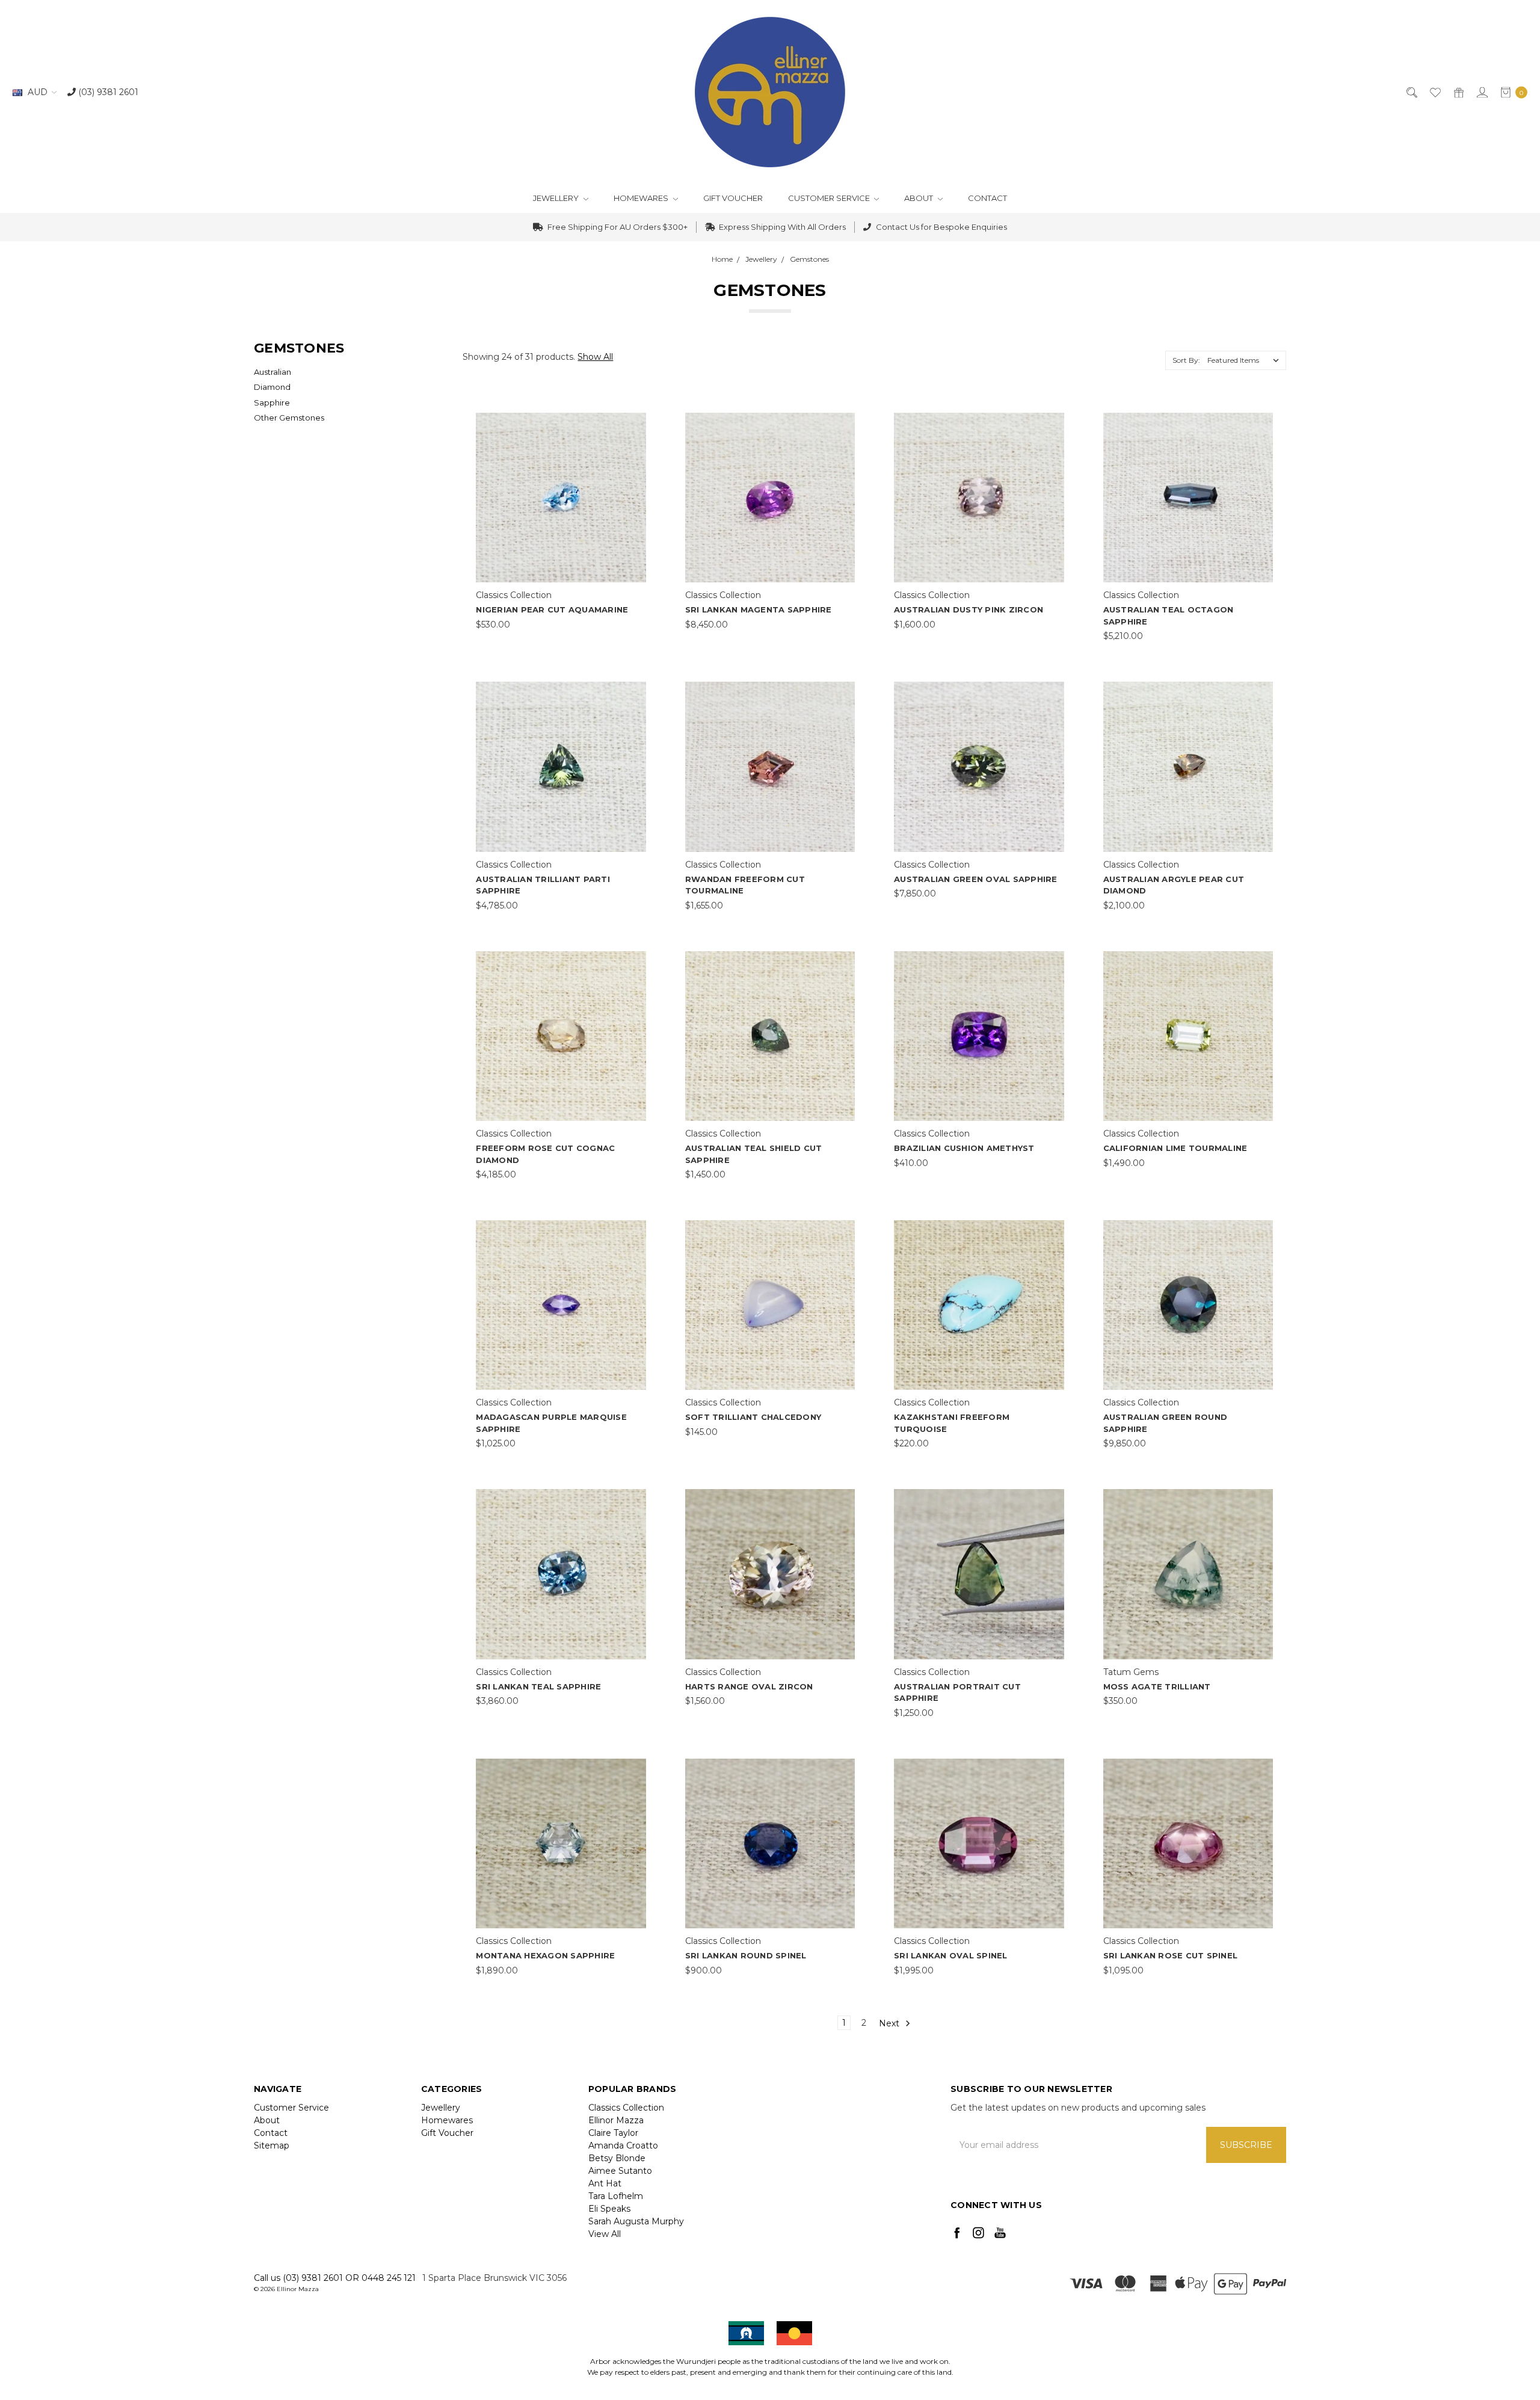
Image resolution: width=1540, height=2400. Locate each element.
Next (890, 2023)
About (919, 198)
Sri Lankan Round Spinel (746, 1955)
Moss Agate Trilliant (1157, 1686)
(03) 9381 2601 (107, 92)
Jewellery (557, 198)
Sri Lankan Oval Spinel (951, 1955)
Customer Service (830, 198)
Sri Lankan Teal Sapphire (538, 1686)
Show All (595, 357)
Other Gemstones (289, 418)
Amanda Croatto (623, 2146)
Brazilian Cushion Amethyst (964, 1148)
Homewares (642, 198)
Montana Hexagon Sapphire (545, 1955)
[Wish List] (1434, 92)
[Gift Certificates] (1458, 92)
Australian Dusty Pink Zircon (969, 609)
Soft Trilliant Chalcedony (753, 1417)
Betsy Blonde (617, 2158)
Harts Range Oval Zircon (749, 1686)
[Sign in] (1481, 92)
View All (605, 2234)
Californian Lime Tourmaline (1175, 1148)
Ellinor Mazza (616, 2120)
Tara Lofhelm (616, 2196)
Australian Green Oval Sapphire (976, 879)
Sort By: (1186, 360)
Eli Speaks (609, 2209)
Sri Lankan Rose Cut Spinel (1171, 1955)
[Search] (1411, 92)
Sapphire (272, 403)
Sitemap (272, 2146)
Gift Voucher (733, 198)
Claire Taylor (613, 2133)
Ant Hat (605, 2183)
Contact (987, 198)
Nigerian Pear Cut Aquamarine (552, 609)
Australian (273, 372)
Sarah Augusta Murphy (636, 2221)
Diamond (272, 387)
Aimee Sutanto (620, 2171)
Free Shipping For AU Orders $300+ (617, 227)
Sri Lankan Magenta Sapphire (759, 609)
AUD (38, 92)
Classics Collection (626, 2108)
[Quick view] (638, 421)
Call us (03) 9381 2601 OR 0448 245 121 (335, 2278)
